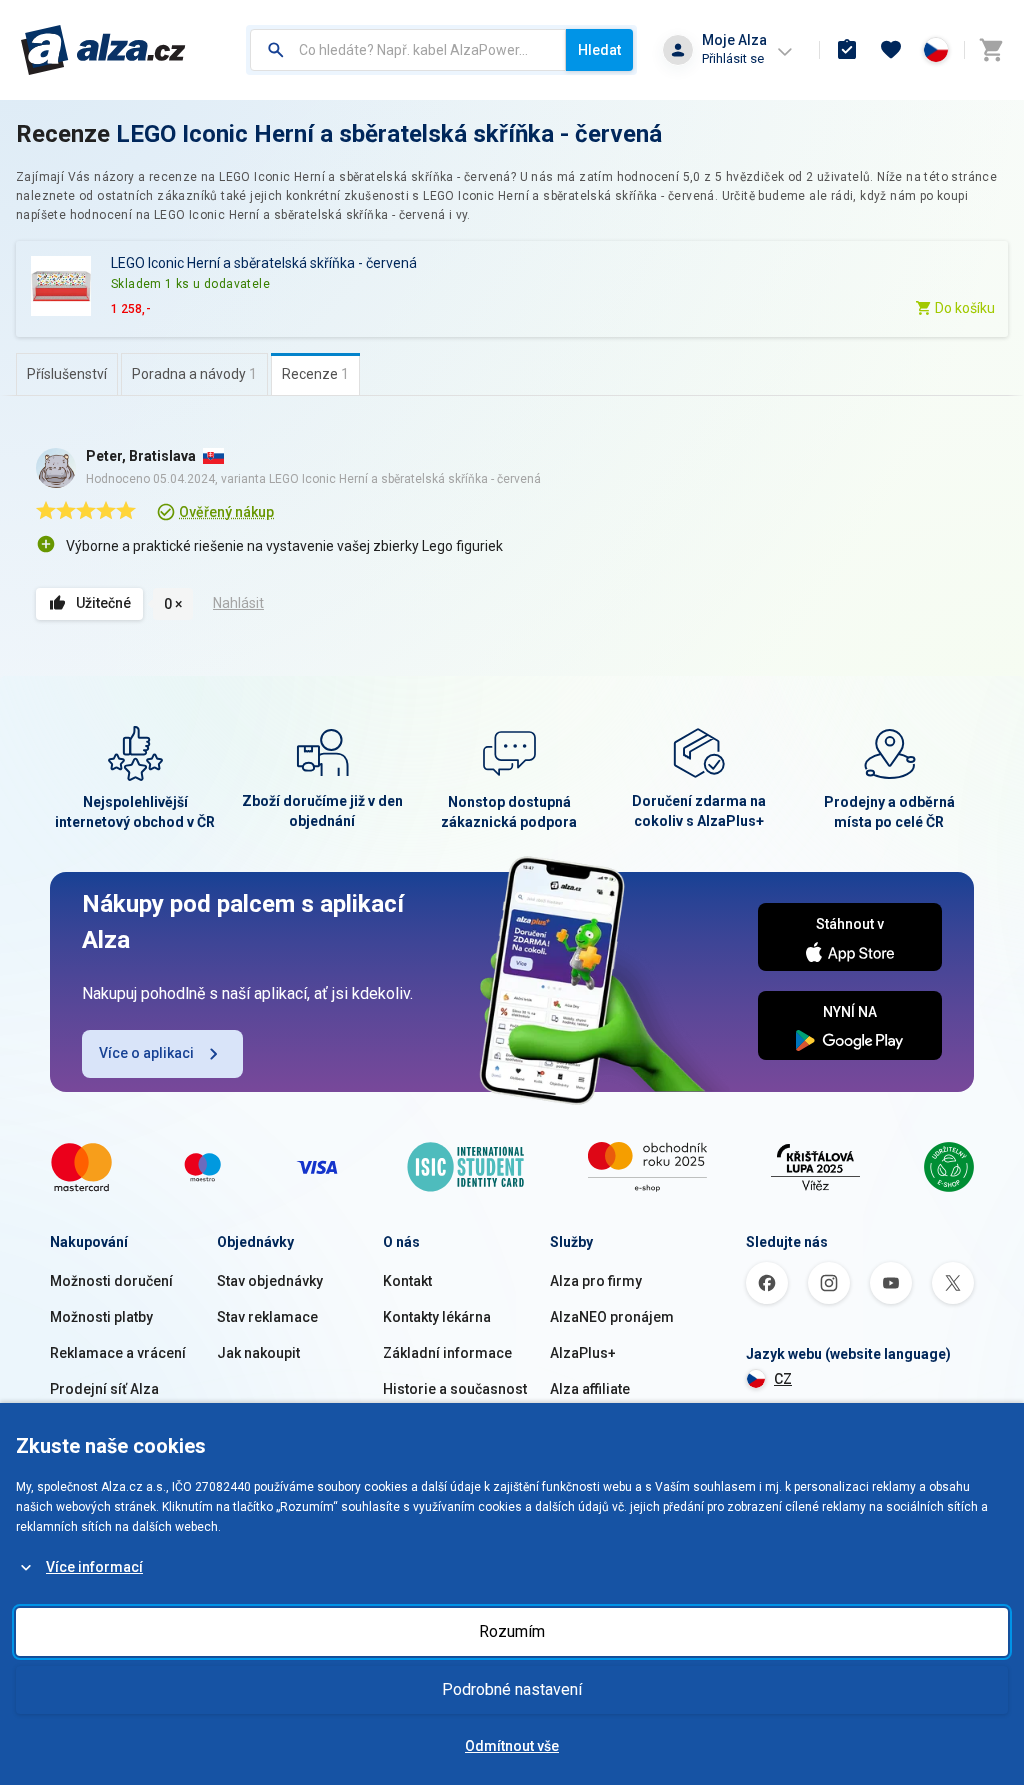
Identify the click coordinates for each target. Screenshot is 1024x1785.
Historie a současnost (455, 1389)
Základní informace (447, 1353)
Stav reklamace (267, 1317)
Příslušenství (67, 374)
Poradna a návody (194, 374)
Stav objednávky (270, 1281)
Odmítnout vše (512, 1746)
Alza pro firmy (596, 1281)
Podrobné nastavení (512, 1689)
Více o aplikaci (146, 1053)
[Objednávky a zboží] (847, 50)
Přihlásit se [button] (733, 58)
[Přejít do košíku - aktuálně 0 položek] (991, 50)
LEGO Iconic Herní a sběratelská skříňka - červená (389, 134)
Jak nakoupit (258, 1353)
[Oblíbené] (891, 50)
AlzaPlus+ (583, 1353)
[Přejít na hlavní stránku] (103, 50)
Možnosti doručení (111, 1281)
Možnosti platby (101, 1317)
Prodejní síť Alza (104, 1389)
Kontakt (407, 1281)
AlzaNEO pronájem (612, 1317)
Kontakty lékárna (437, 1317)
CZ (783, 1379)
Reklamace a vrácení (118, 1353)
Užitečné (103, 603)
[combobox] (408, 50)
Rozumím (512, 1631)
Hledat (599, 50)
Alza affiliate (590, 1389)
